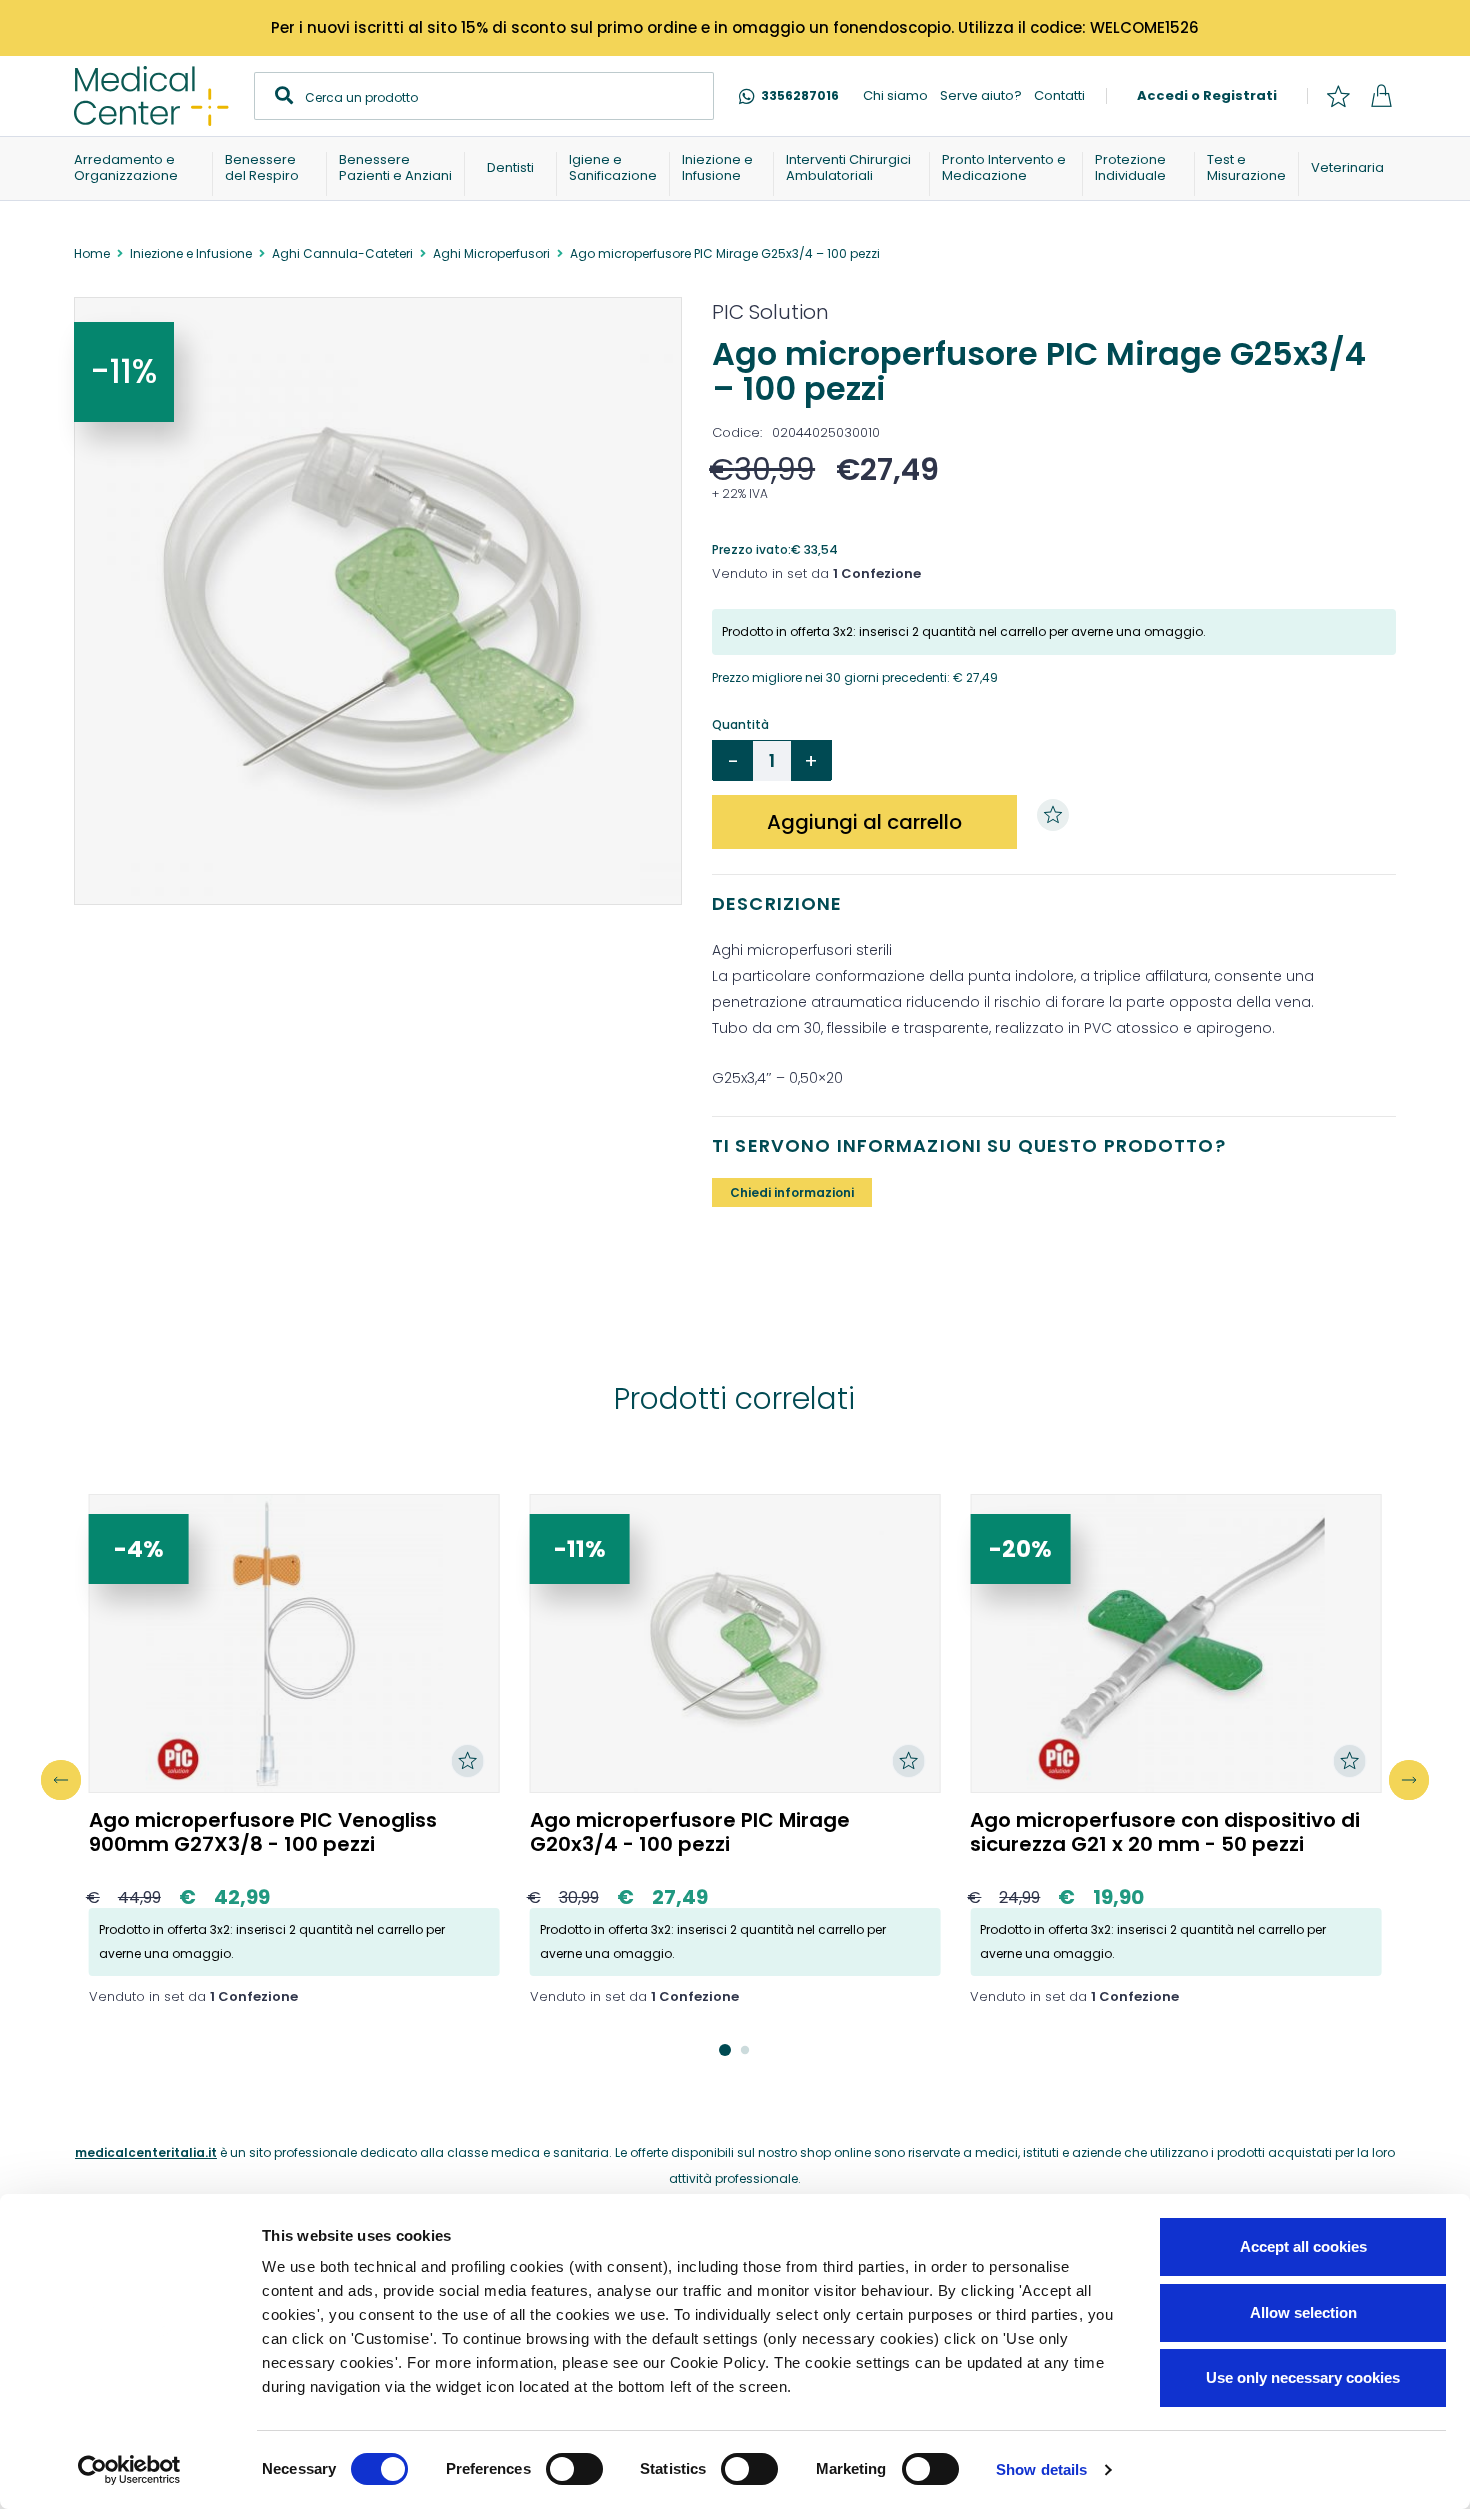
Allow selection (1303, 2312)
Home (92, 253)
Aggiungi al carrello (864, 822)
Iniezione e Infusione (191, 253)
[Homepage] (151, 96)
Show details (1041, 2469)
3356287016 (800, 95)
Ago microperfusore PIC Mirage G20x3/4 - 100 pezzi (690, 1832)
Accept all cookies (1303, 2246)
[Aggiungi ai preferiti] (1058, 815)
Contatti (1059, 95)
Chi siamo (895, 95)
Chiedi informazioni (792, 1192)
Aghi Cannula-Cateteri (342, 253)
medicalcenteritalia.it (146, 2152)
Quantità (740, 724)
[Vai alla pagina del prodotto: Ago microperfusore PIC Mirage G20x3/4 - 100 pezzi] (735, 1644)
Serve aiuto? (981, 95)
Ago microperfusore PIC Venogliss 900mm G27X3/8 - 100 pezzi (263, 1832)
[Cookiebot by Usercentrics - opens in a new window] (129, 2470)
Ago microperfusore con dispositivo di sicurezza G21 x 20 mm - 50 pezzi (1165, 1832)
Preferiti (1338, 96)
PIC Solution (770, 312)
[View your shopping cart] (1381, 96)
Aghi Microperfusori (491, 253)
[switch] (574, 2469)
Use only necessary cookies (1303, 2377)
